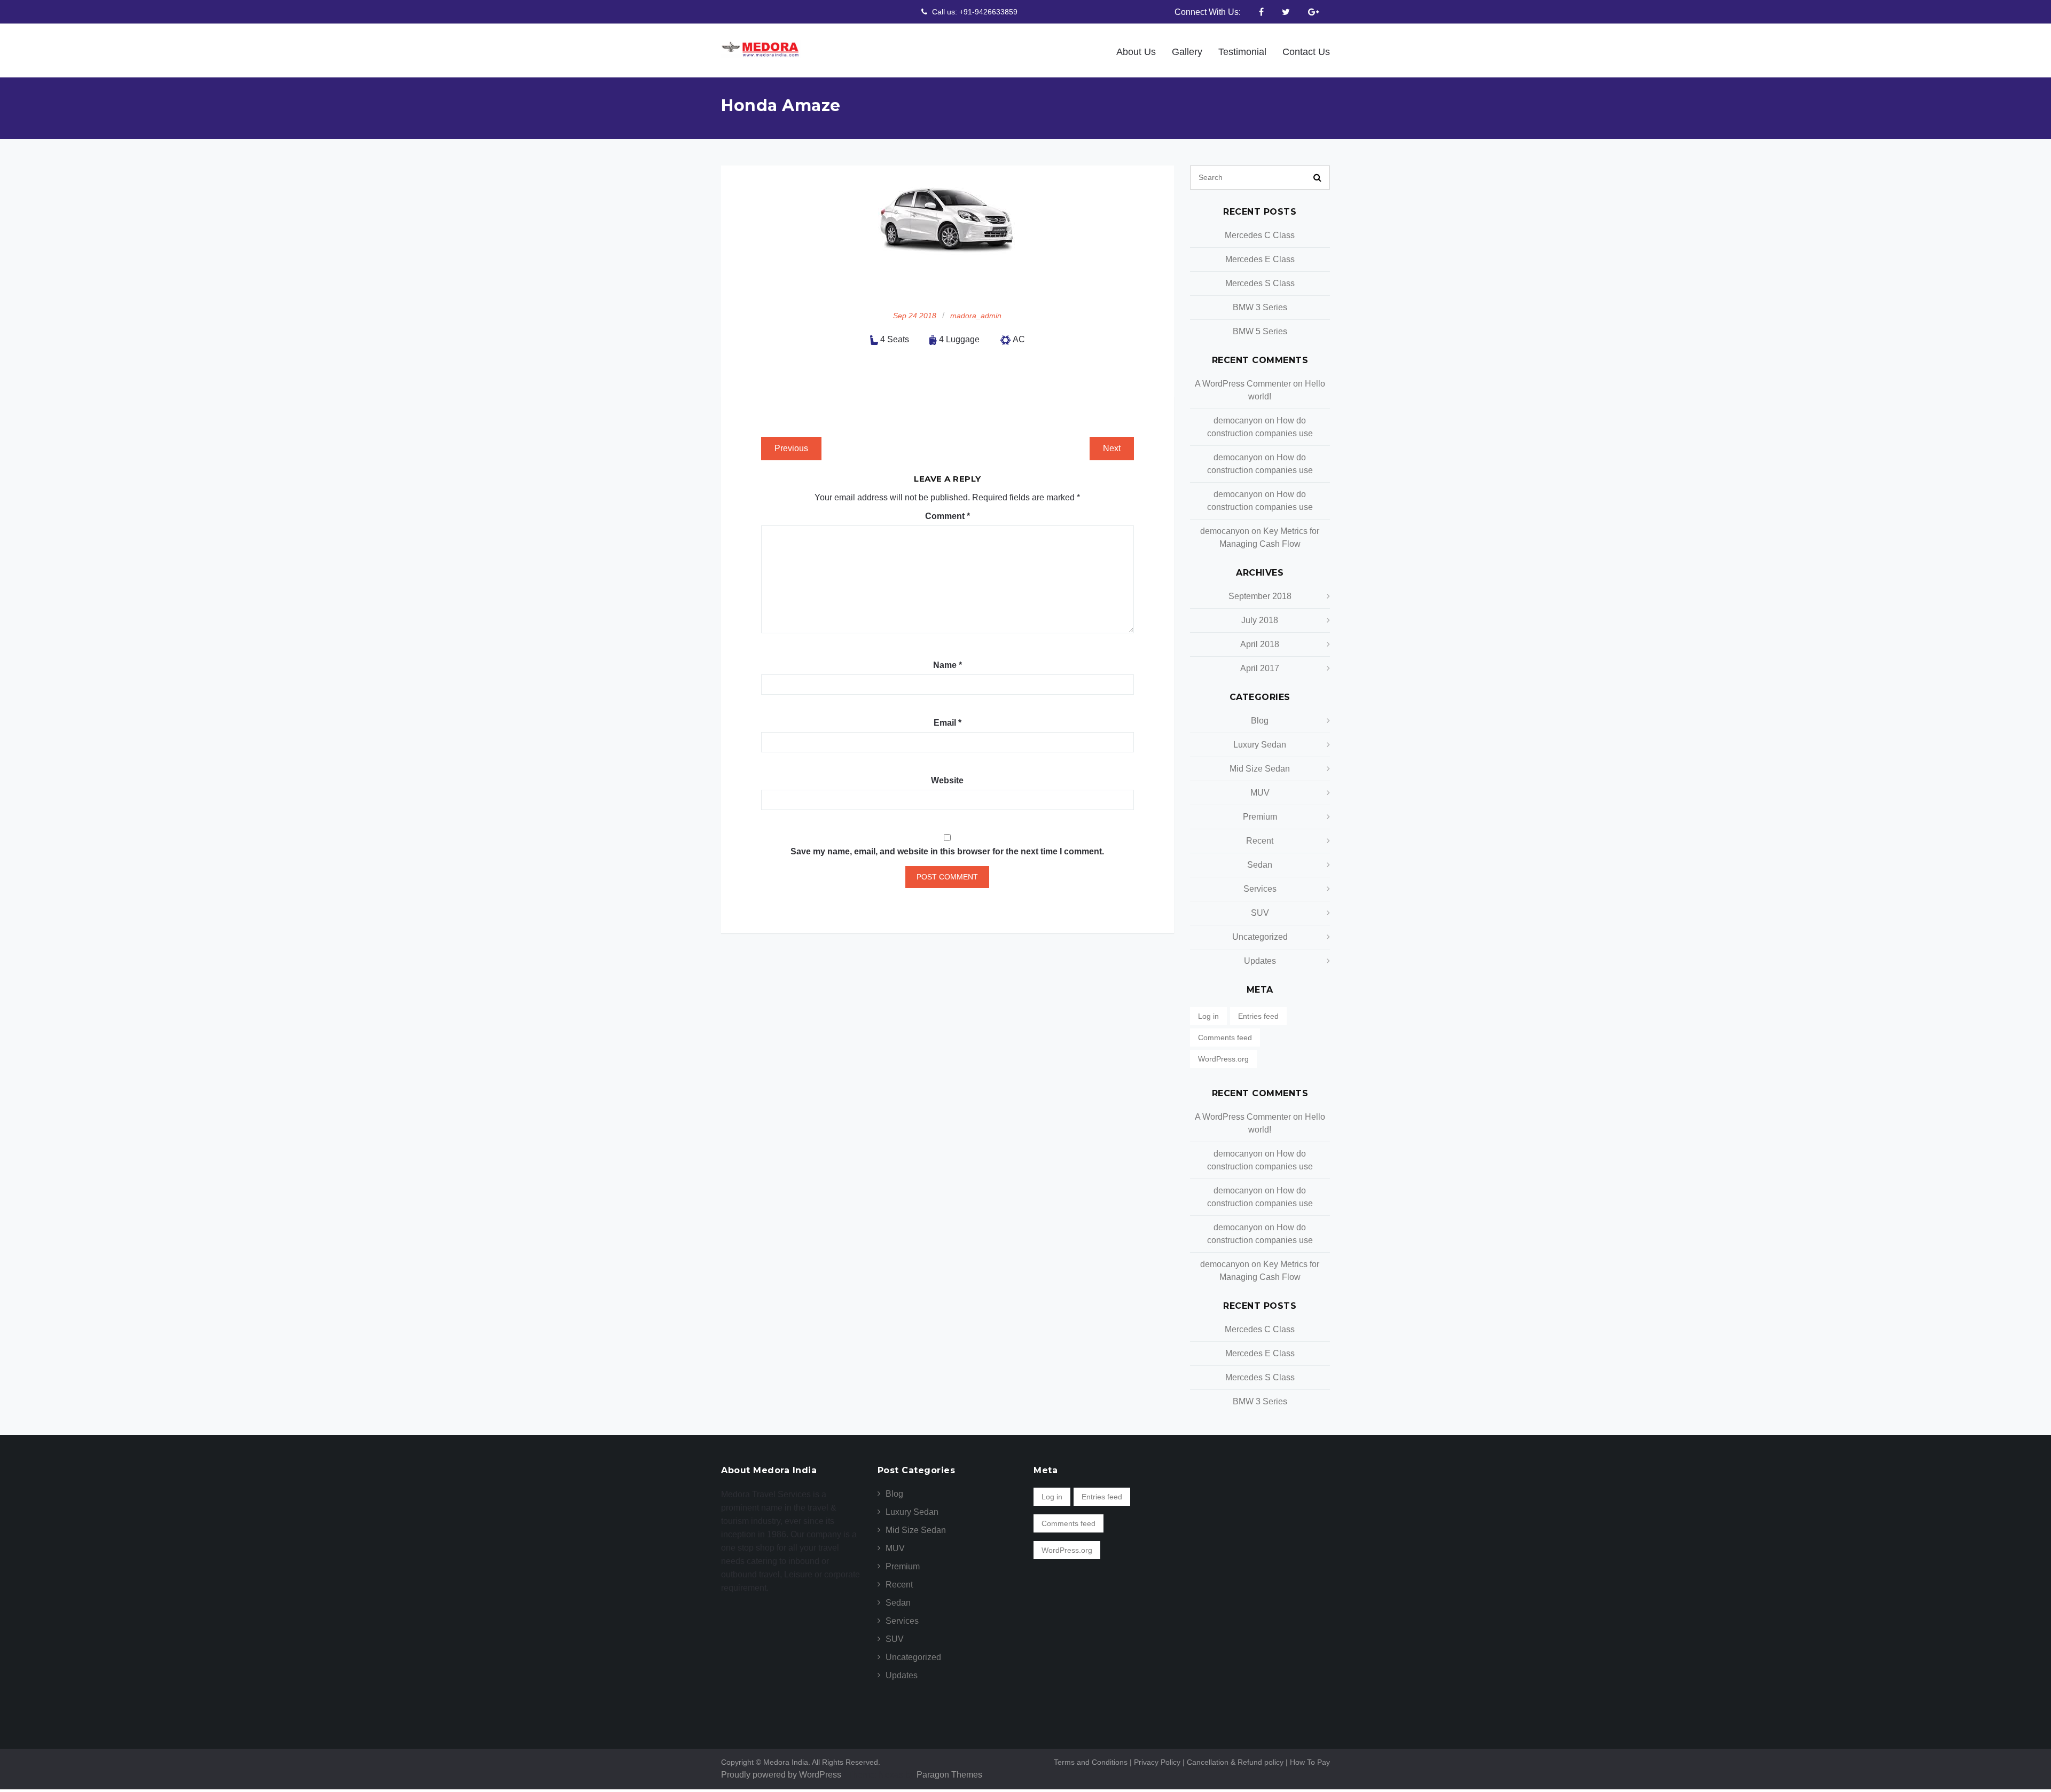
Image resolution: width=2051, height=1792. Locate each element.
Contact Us (1310, 52)
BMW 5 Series (1260, 331)
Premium (1260, 817)
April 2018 (1260, 644)
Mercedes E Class (1260, 259)
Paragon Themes (949, 1775)
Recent (1260, 841)
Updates (1260, 961)
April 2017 (1260, 668)
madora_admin (976, 316)
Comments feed (1225, 1038)
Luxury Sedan (1260, 745)
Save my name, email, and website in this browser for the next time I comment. (947, 851)
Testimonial (1255, 52)
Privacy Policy (1160, 1762)
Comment (948, 516)
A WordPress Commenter (1243, 384)
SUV (1260, 913)
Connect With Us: (1208, 12)
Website (947, 780)
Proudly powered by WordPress (781, 1775)
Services (1260, 889)
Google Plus (1314, 12)
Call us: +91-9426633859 (974, 12)
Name (948, 665)
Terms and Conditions (1093, 1762)
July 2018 (1260, 620)
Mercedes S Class (1260, 283)
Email (948, 723)
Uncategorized (1260, 937)
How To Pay (1310, 1762)
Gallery (1207, 52)
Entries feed (1258, 1016)
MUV (1260, 793)
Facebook (1261, 12)
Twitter (1286, 12)
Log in (1208, 1016)
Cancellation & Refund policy (1238, 1762)
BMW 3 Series (1260, 307)
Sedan (1260, 865)
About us (1162, 52)
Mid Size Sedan (1260, 769)
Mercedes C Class (1260, 235)
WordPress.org (1223, 1059)
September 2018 (1260, 596)
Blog (1260, 721)
